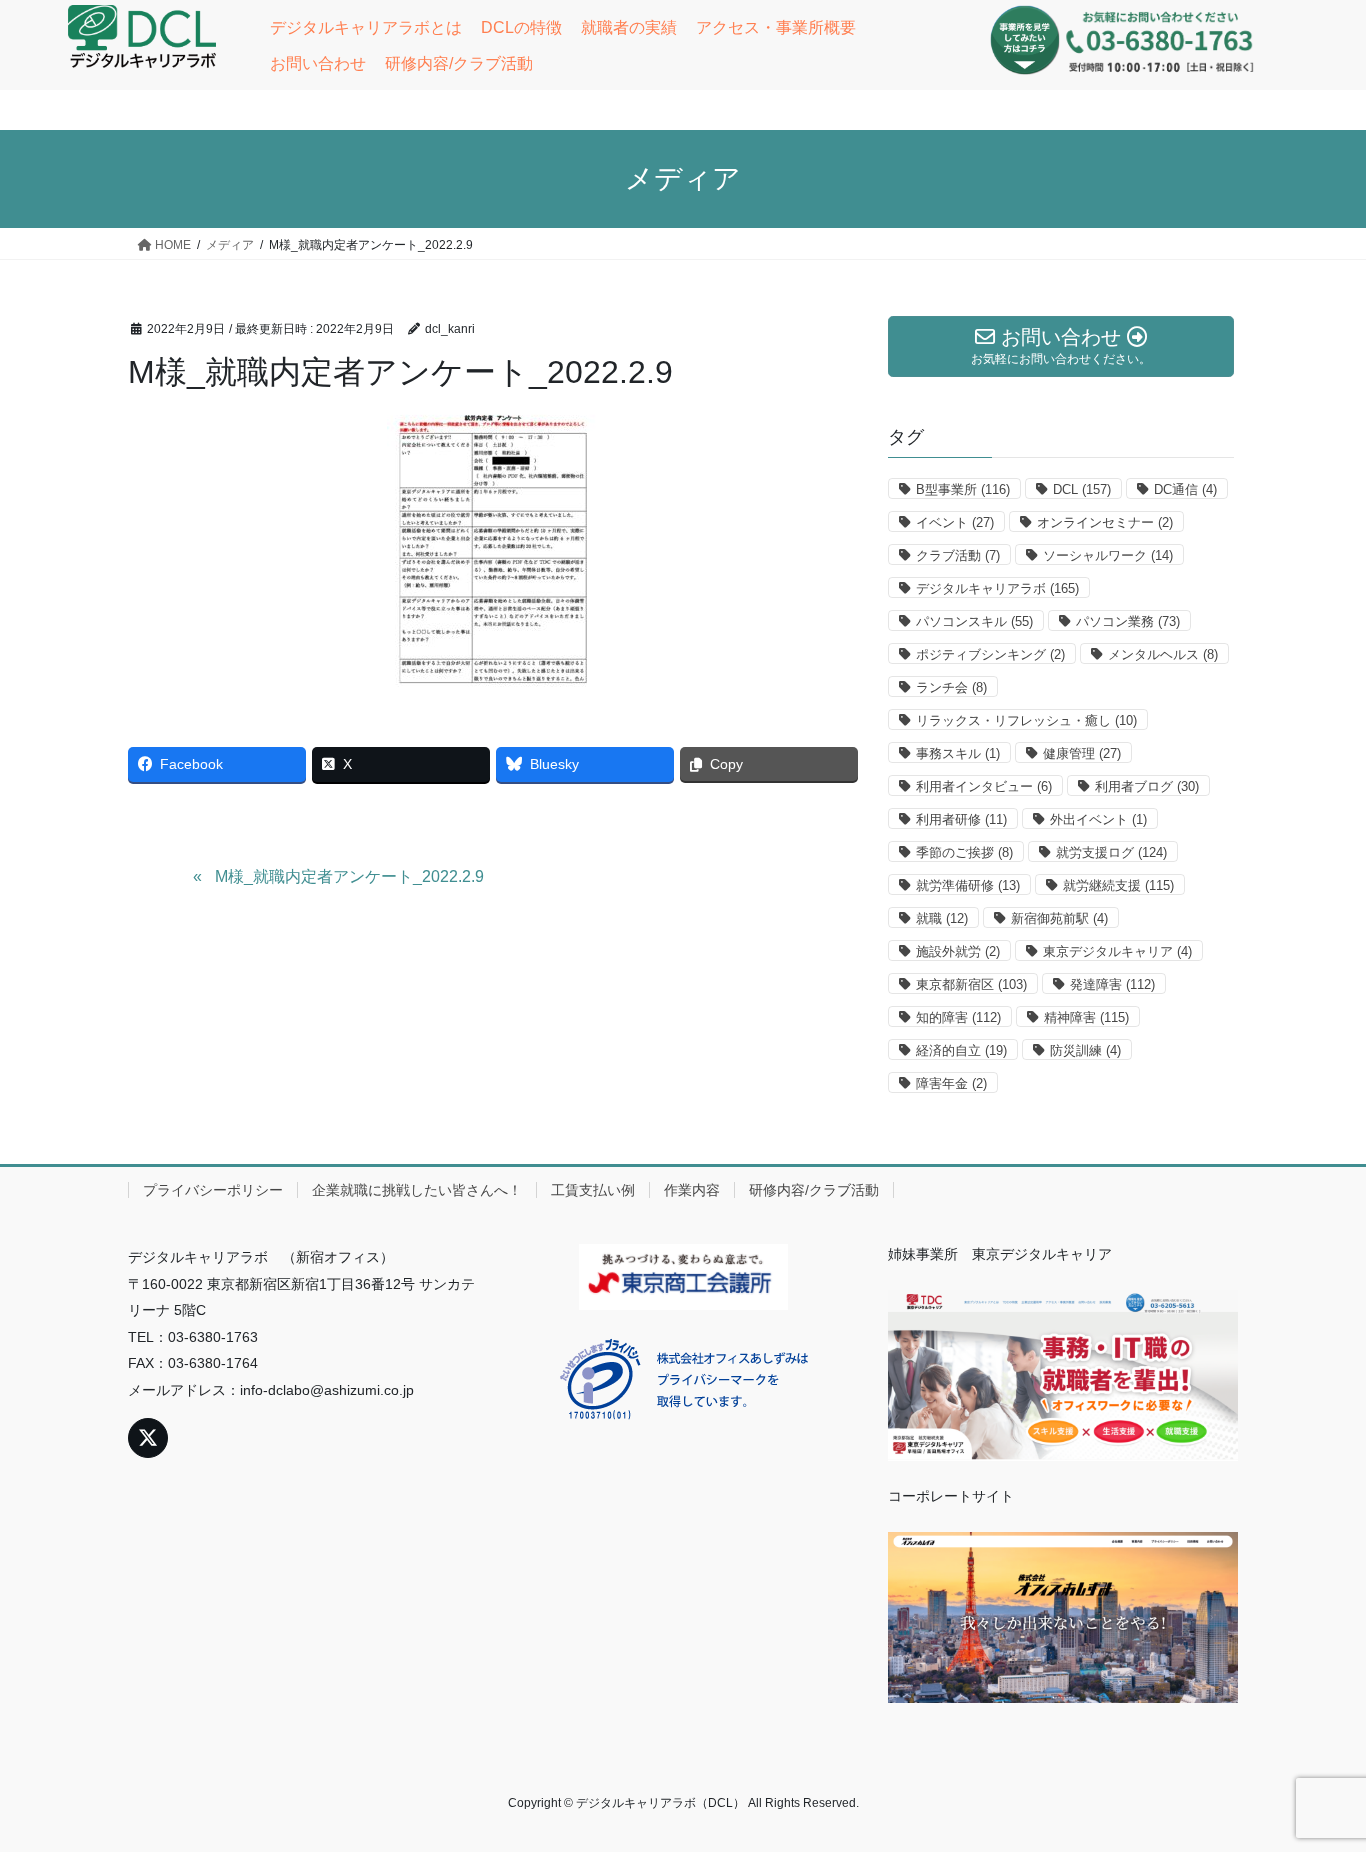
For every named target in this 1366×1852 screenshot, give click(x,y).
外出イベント (1098, 819)
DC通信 (1185, 489)
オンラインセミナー (1105, 522)
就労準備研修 (968, 885)
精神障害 (1086, 1017)
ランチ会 (951, 687)
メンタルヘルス (1163, 654)
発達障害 (1112, 984)
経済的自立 (961, 1050)
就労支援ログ (1111, 852)
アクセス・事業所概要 (776, 27)
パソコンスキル (974, 621)
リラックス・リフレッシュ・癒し (1026, 720)
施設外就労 (958, 951)
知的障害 (958, 1017)
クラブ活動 (958, 555)
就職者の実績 (629, 27)
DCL (1082, 489)
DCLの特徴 (521, 27)
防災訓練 (1085, 1050)
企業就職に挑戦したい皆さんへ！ (417, 1190)
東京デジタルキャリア (1117, 951)
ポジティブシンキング (990, 654)
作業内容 (692, 1190)
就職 (942, 918)
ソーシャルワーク (1108, 555)
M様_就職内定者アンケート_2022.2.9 (349, 876)
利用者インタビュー (984, 786)
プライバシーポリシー (213, 1190)
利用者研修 (961, 819)
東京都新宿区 (971, 984)
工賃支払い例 (593, 1190)
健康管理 (1082, 753)
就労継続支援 (1118, 885)
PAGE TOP (1315, 1778)
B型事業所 (963, 489)
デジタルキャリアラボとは (366, 27)
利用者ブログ (1147, 786)
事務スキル (958, 753)
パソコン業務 (1128, 621)
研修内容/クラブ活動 (459, 63)
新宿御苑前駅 (1059, 918)
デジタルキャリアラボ (997, 588)
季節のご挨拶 (964, 852)
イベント (955, 522)
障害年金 (951, 1083)
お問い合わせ (318, 63)
